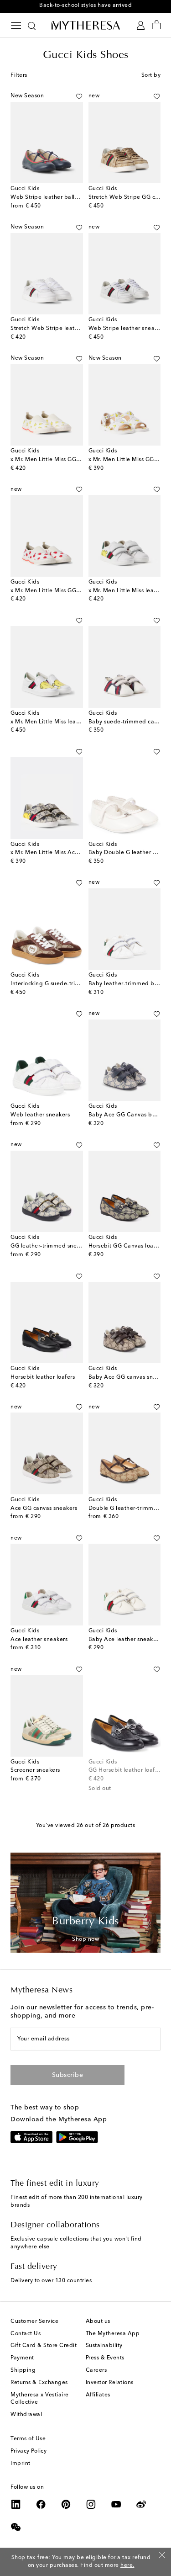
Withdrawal (26, 2415)
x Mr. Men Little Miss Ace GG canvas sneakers (72, 853)
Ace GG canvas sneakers (44, 1508)
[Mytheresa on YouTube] (116, 2504)
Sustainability (104, 2346)
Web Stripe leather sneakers (127, 329)
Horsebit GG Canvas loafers (126, 1246)
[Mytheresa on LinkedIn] (16, 2504)
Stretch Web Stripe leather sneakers (60, 329)
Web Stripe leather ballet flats (52, 197)
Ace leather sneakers (39, 1640)
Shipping (23, 2370)
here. (127, 2565)
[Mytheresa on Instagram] (91, 2504)
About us (98, 2321)
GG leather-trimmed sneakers (51, 1246)
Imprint (21, 2464)
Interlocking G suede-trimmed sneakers (64, 984)
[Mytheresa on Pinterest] (66, 2504)
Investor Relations (110, 2383)
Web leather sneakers (40, 1115)
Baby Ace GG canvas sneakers (130, 1377)
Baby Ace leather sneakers (125, 1640)
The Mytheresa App (113, 2334)
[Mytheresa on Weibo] (141, 2504)
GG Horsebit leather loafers (126, 1770)
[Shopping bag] (157, 25)
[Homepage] (86, 25)
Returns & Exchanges (39, 2383)
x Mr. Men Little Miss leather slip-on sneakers (71, 722)
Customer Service (34, 2321)
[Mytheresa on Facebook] (41, 2504)
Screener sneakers (35, 1770)
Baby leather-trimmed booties (130, 984)
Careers (96, 2370)
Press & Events (105, 2358)
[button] (79, 96)
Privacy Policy (28, 2451)
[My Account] (141, 25)
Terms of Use (28, 2439)
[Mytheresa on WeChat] (16, 2527)
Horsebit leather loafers (43, 1377)
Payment (22, 2358)
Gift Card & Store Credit (44, 2346)
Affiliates (98, 2395)
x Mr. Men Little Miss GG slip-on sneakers (66, 460)
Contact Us (26, 2334)
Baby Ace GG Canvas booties (129, 1115)
